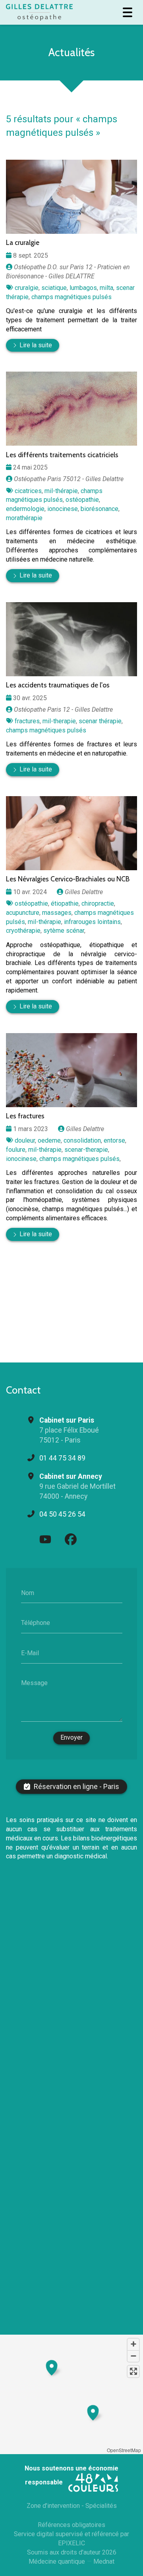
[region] (71, 2394)
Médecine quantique (57, 2561)
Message (34, 1683)
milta (106, 288)
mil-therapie (59, 721)
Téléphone (36, 1623)
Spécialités (101, 2506)
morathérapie (24, 518)
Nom (28, 1592)
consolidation (82, 1140)
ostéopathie (82, 500)
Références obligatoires (71, 2525)
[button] (52, 2367)
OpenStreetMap (124, 2450)
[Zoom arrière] (133, 2356)
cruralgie (27, 288)
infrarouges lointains (92, 922)
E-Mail (30, 1653)
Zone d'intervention (53, 2506)
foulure (16, 1150)
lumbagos (83, 288)
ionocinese (63, 509)
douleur (25, 1140)
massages (57, 913)
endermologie (25, 509)
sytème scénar (64, 931)
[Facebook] (71, 1539)
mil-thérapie (61, 491)
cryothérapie (23, 931)
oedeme (49, 1140)
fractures (27, 721)
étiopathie (65, 903)
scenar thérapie (100, 721)
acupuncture (23, 913)
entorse (114, 1140)
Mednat (104, 2561)
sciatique (54, 288)
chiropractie (98, 903)
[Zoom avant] (133, 2344)
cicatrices (28, 491)
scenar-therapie (86, 1150)
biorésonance (100, 509)
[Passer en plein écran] (133, 2371)
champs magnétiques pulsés (71, 297)
